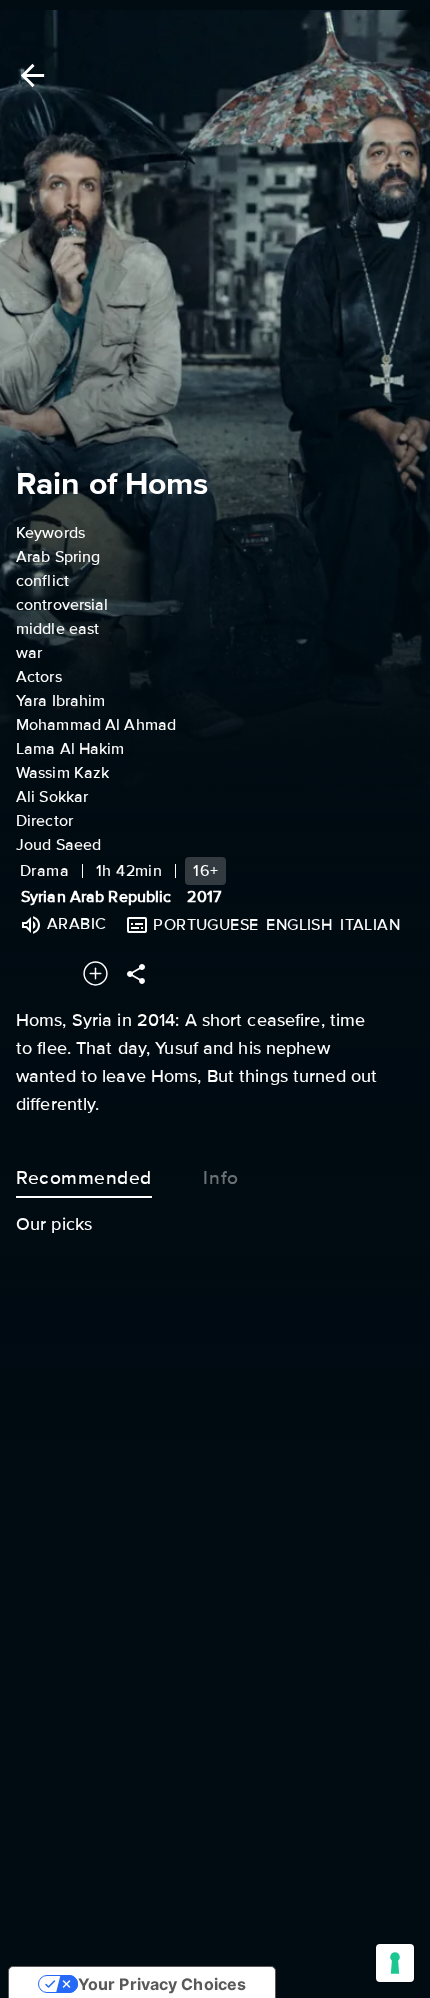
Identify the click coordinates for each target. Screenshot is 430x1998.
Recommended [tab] (84, 1178)
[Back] (29, 75)
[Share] (136, 973)
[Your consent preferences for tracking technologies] (395, 1963)
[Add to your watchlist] (95, 973)
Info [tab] (220, 1178)
